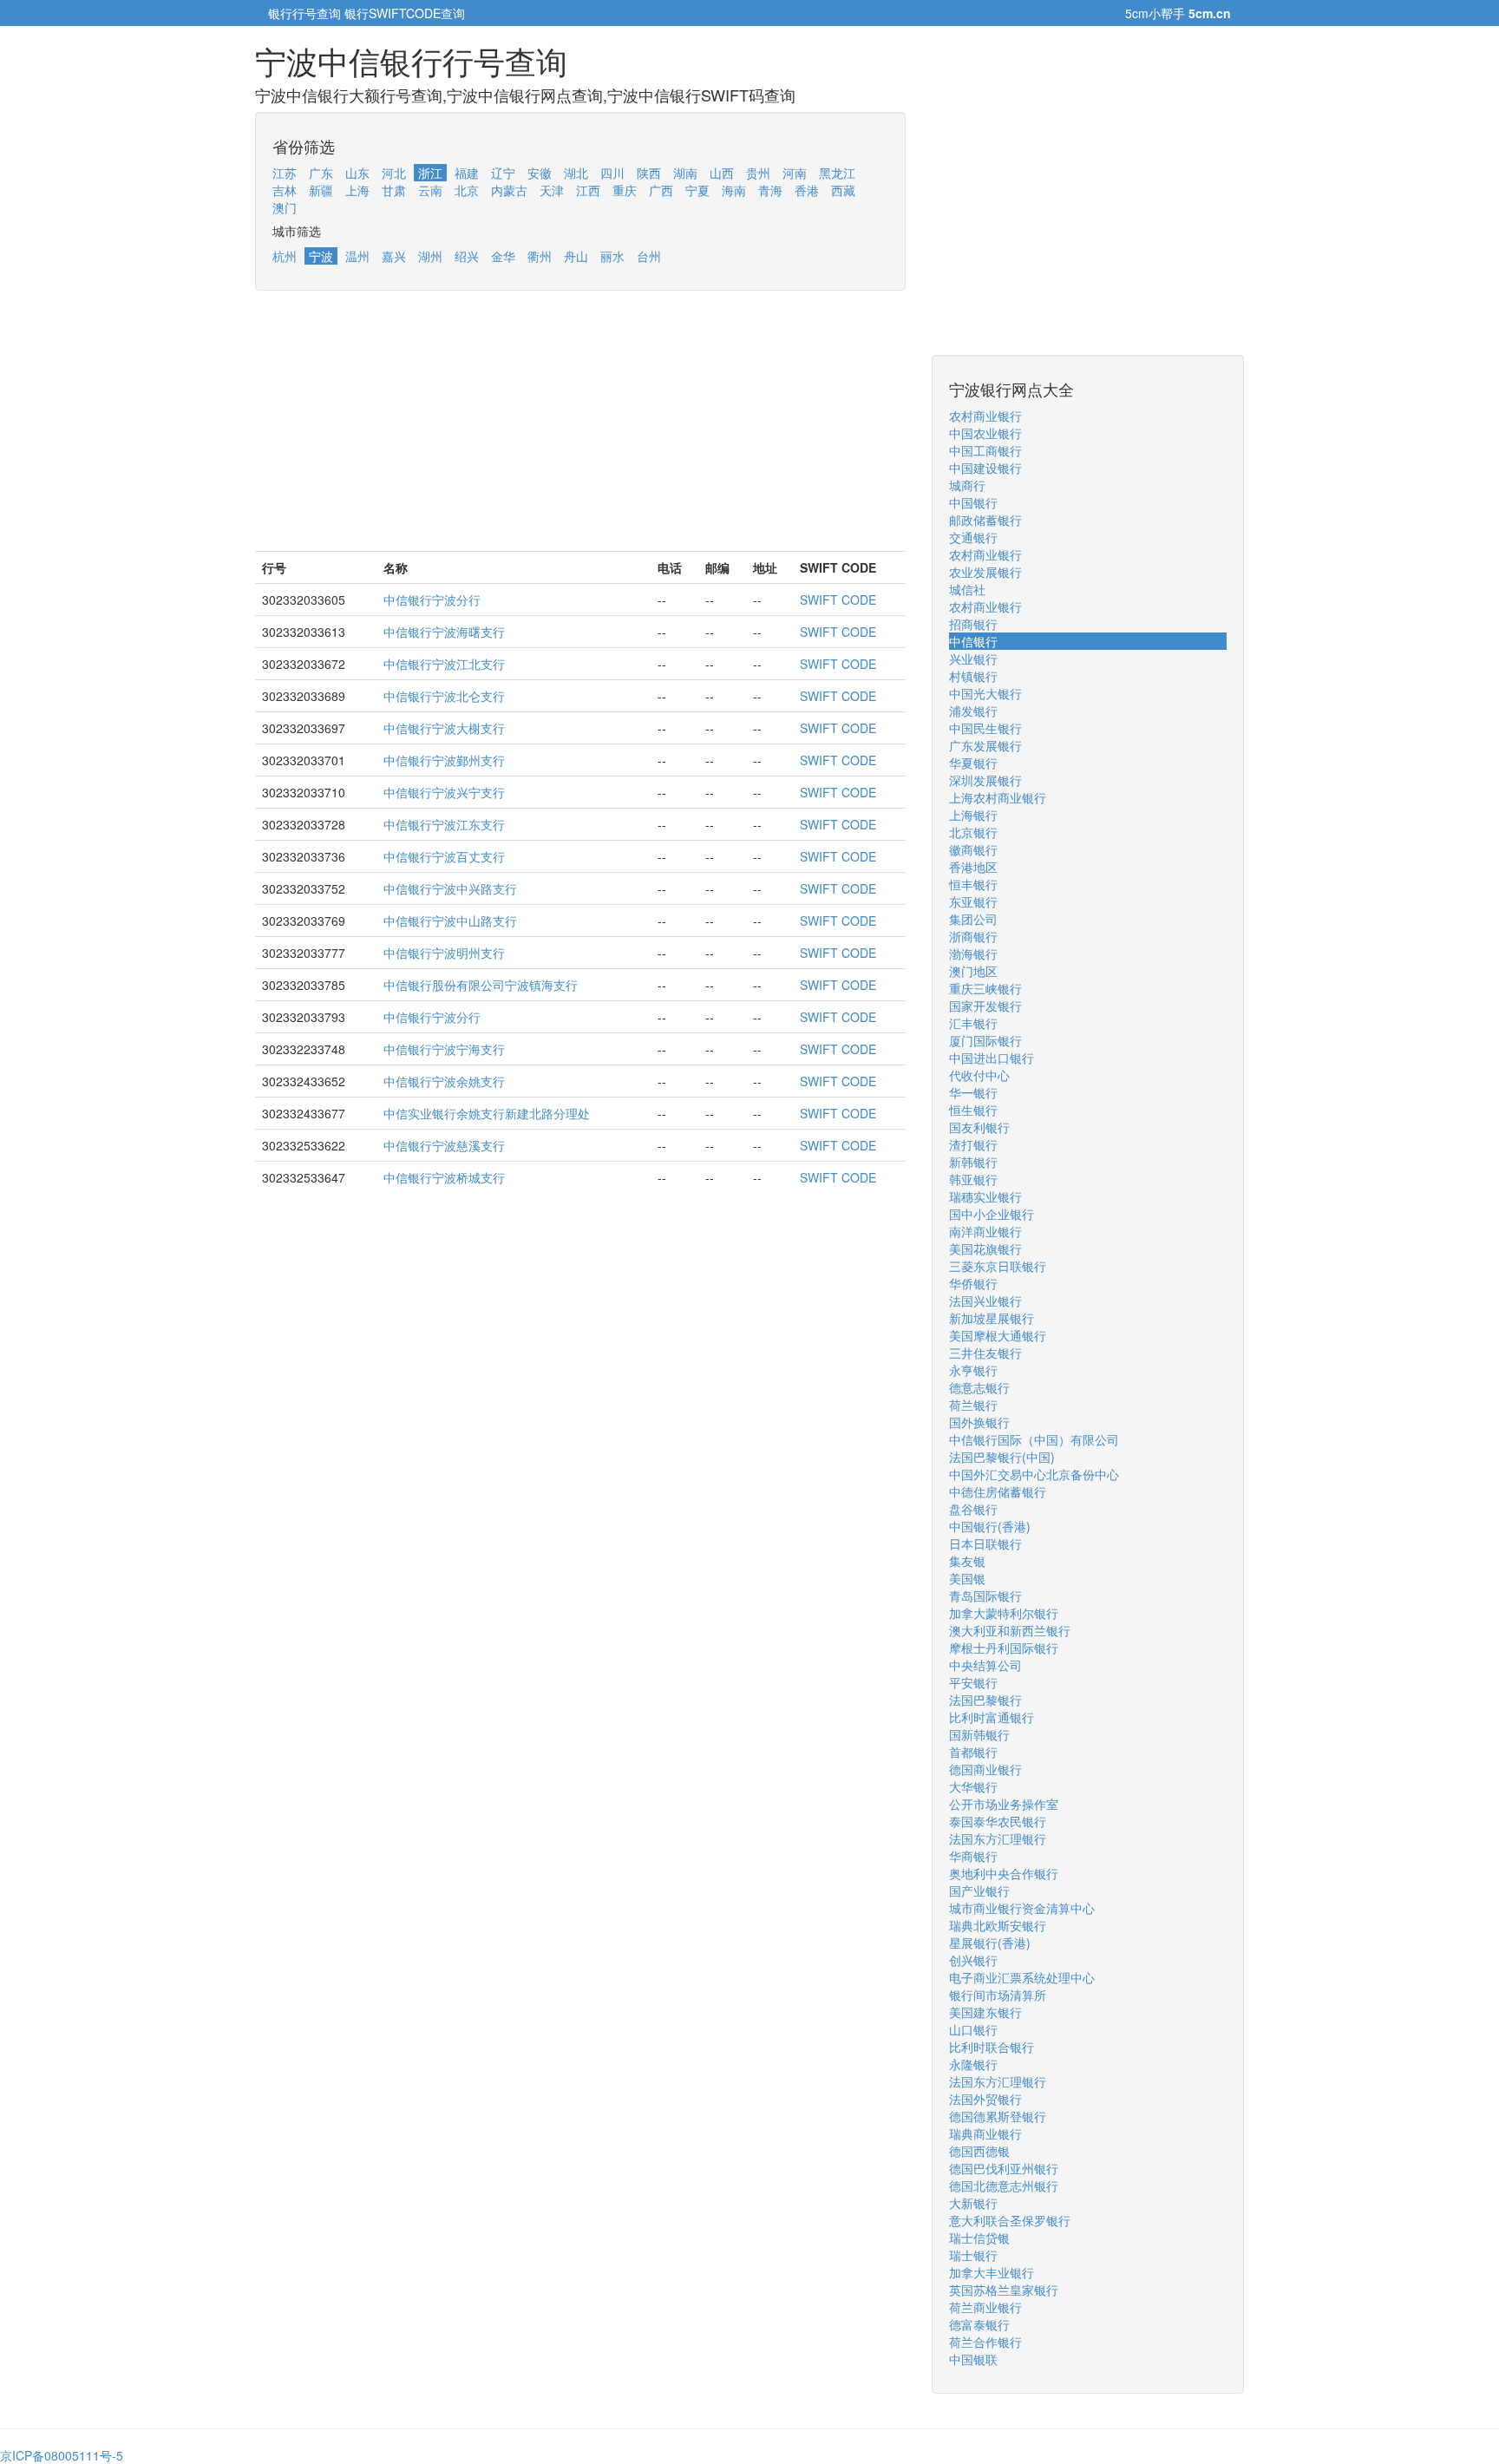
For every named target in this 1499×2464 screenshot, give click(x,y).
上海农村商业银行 (998, 797)
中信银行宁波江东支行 (444, 824)
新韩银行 (973, 1162)
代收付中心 (979, 1075)
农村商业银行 (985, 416)
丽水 (612, 256)
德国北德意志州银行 (1004, 2185)
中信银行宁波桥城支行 (444, 1177)
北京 (467, 190)
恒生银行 (973, 1110)
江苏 (285, 173)
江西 (588, 190)
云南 (430, 190)
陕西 (649, 173)
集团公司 (973, 919)
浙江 (430, 173)
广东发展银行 (985, 745)
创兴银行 (973, 1960)
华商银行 (973, 1856)
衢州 (540, 256)
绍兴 (467, 256)
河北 (394, 173)
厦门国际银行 (985, 1040)
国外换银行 (979, 1422)
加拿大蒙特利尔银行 (1004, 1613)
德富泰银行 (979, 2324)
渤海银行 (973, 953)
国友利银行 (979, 1127)
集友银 (967, 1561)
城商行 (967, 485)
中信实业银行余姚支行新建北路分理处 (487, 1113)
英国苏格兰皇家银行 (1004, 2290)
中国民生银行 (985, 728)
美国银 (967, 1578)
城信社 (967, 589)
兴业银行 (973, 659)
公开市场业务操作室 (1004, 1804)
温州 (357, 256)
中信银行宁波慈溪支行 (444, 1145)
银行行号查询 (304, 13)
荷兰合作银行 (985, 2342)
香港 (807, 190)
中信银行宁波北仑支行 (444, 696)
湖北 (576, 173)
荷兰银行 (973, 1405)
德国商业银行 (985, 1769)
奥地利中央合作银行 (1004, 1873)
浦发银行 (973, 711)
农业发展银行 (985, 572)
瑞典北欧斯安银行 (998, 1925)
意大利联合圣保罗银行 (1010, 2220)
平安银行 (973, 1682)
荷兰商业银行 (985, 2307)
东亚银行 (973, 901)
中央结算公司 (985, 1665)
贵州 (758, 173)
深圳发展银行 (985, 780)
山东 (357, 173)
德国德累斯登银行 (998, 2116)
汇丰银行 (973, 1023)
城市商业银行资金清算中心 (1022, 1908)
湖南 (685, 173)
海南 (734, 190)
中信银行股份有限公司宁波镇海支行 (481, 985)
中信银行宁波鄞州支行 (444, 760)
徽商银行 (973, 849)
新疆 (321, 190)
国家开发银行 (985, 1006)
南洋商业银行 (985, 1231)
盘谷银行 (973, 1509)
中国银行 (973, 502)
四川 (612, 173)
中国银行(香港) (990, 1526)
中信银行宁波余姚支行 (444, 1081)
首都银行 (973, 1752)
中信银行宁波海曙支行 (444, 632)
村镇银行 (973, 676)
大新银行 (973, 2203)
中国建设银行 (985, 468)
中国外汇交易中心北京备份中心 (1034, 1474)
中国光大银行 (985, 693)
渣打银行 (973, 1144)
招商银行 (973, 624)
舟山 (576, 256)
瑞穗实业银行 (985, 1196)
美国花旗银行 (985, 1248)
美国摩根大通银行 (998, 1335)
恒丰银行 (973, 884)
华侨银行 (973, 1283)
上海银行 (973, 815)
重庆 (625, 190)
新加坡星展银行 (992, 1318)
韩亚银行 (973, 1179)
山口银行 (973, 2029)
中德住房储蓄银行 (998, 1491)
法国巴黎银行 (985, 1700)
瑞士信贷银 (979, 2238)
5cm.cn (1210, 13)
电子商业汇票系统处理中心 (1022, 1977)
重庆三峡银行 (985, 988)
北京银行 (973, 832)
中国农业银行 (985, 433)
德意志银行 (979, 1387)
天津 (552, 190)
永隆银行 (973, 2064)
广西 (661, 190)
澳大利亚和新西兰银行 (1010, 1630)
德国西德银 (979, 2151)
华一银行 (973, 1092)
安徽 (540, 173)
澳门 (285, 207)
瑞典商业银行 (985, 2133)
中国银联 (973, 2359)
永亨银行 (973, 1370)
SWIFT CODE (838, 600)
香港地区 (973, 867)
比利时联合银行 (992, 2047)
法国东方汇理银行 (998, 1838)
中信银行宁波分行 (432, 600)
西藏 (843, 190)
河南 (795, 173)
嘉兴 (394, 256)
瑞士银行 (973, 2255)
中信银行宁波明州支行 (444, 953)
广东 (321, 173)
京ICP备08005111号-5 (62, 2455)
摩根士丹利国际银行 (1004, 1648)
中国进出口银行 (992, 1058)
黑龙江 (837, 173)
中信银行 (973, 641)
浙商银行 (973, 936)
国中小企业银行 (992, 1214)
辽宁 (503, 173)
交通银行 (973, 537)
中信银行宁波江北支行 (444, 664)
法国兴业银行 (985, 1301)
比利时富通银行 (992, 1717)
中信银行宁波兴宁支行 (444, 792)
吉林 (285, 190)
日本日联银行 (985, 1543)
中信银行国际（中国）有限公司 (1034, 1439)
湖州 (430, 256)
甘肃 (394, 190)
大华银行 (973, 1786)
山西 (722, 173)
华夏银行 (973, 763)
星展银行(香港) (990, 1943)
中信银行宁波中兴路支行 (450, 888)
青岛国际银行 (985, 1596)
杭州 (285, 256)
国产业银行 (979, 1891)
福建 (467, 173)
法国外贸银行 (985, 2099)
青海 (770, 190)
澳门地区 (973, 971)
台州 (649, 256)
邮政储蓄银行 (985, 520)
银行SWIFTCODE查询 (405, 13)
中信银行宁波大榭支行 (444, 728)
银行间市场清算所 (998, 1995)
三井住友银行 (985, 1353)
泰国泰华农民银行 (998, 1821)
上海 (357, 190)
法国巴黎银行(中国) (1002, 1457)
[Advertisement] (580, 429)
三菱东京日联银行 (998, 1266)
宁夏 (697, 190)
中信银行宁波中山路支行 (450, 921)
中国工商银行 (985, 450)
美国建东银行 (985, 2012)
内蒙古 (509, 190)
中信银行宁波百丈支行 (444, 856)
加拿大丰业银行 (992, 2272)
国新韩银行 (979, 1734)
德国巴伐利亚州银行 (1004, 2168)
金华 (503, 256)
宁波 (321, 256)
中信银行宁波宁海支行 (444, 1049)
